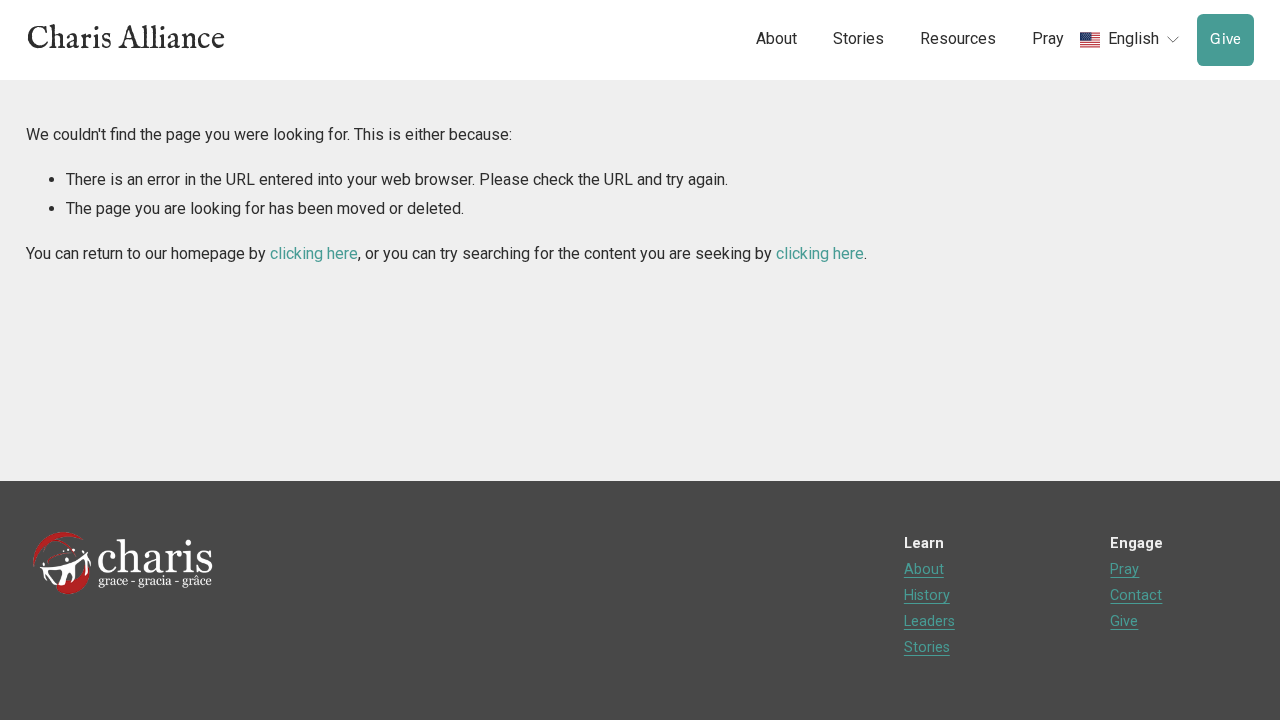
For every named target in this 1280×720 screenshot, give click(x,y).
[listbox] (1130, 40)
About (924, 569)
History (927, 595)
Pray (1048, 38)
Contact (1136, 595)
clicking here (314, 253)
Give (1225, 39)
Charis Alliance (125, 39)
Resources (958, 38)
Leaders (929, 621)
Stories (927, 647)
